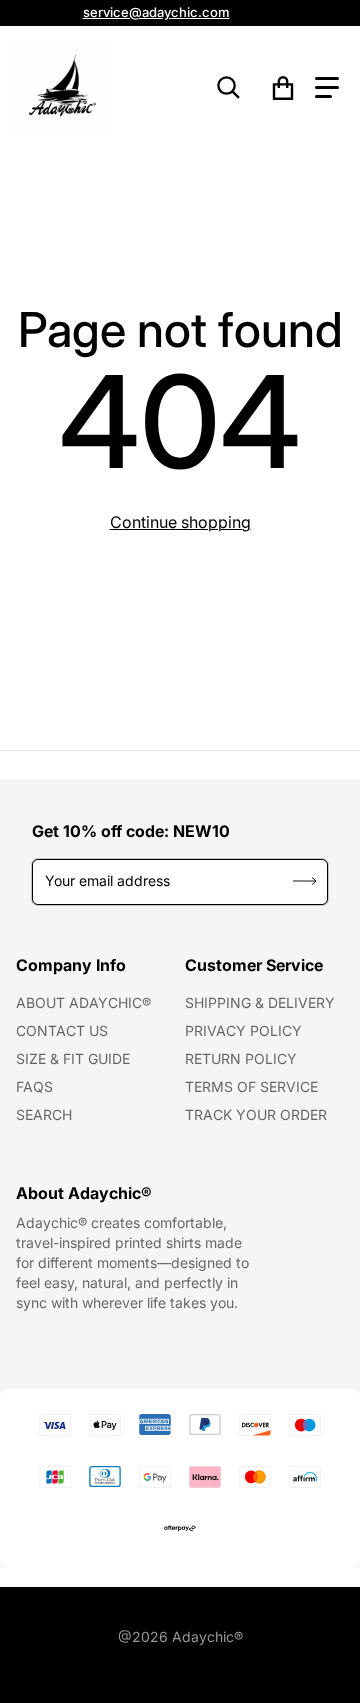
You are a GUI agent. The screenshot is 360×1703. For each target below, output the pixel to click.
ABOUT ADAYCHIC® (83, 1002)
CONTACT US (62, 1030)
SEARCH (44, 1114)
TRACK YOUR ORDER (256, 1114)
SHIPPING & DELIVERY (260, 1002)
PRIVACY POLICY (243, 1030)
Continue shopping (180, 522)
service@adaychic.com (156, 12)
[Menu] (327, 88)
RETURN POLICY (241, 1058)
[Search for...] (229, 88)
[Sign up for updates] (305, 881)
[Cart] (283, 88)
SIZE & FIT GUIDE (73, 1058)
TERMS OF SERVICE (251, 1086)
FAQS (34, 1086)
